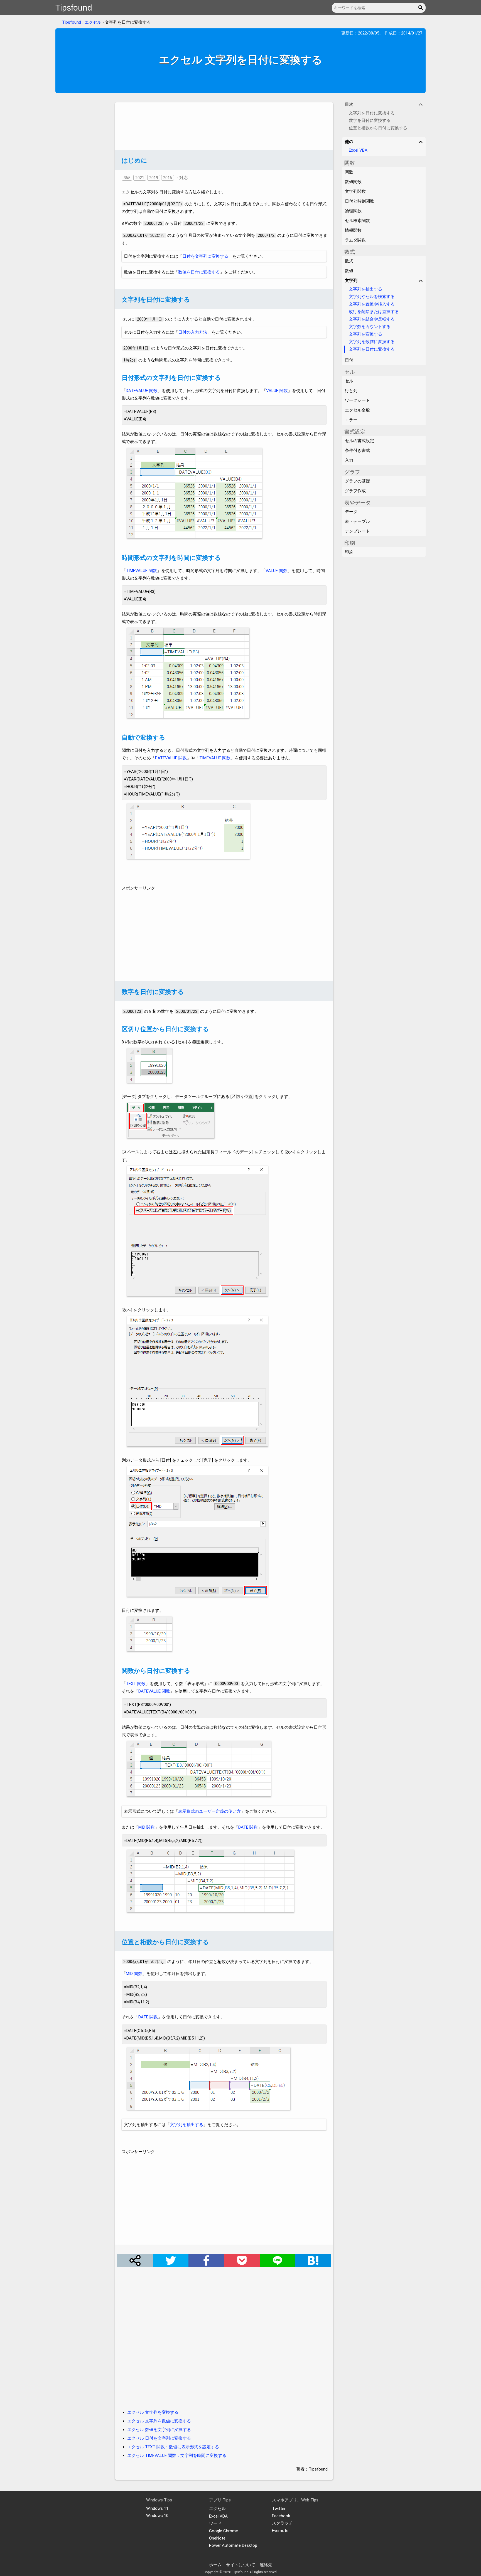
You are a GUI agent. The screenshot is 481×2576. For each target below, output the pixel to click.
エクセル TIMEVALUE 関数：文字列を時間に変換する (177, 2456)
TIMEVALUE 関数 (141, 571)
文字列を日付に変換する (372, 349)
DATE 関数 (248, 1827)
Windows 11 (157, 2508)
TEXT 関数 (136, 1684)
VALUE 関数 (277, 391)
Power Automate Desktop (233, 2545)
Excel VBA (358, 150)
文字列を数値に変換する (372, 342)
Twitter (279, 2509)
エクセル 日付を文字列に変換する (159, 2438)
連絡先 (266, 2565)
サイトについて (241, 2565)
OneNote (217, 2538)
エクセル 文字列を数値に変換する (159, 2421)
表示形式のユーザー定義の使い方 (209, 1811)
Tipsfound (74, 8)
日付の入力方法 (193, 332)
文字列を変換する (365, 334)
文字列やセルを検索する (372, 297)
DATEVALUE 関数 (142, 391)
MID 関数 (147, 1827)
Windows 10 (157, 2516)
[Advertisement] (224, 126)
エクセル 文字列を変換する (153, 2412)
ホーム (215, 2565)
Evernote (280, 2531)
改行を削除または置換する (374, 312)
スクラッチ (282, 2523)
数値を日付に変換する (199, 272)
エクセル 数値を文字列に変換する (159, 2430)
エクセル (93, 22)
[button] (422, 8)
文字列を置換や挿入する (372, 304)
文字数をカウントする (370, 327)
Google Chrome (224, 2531)
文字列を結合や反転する (372, 319)
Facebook (281, 2516)
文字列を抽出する (186, 2125)
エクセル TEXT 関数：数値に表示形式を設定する (173, 2447)
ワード (215, 2523)
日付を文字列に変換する (205, 256)
